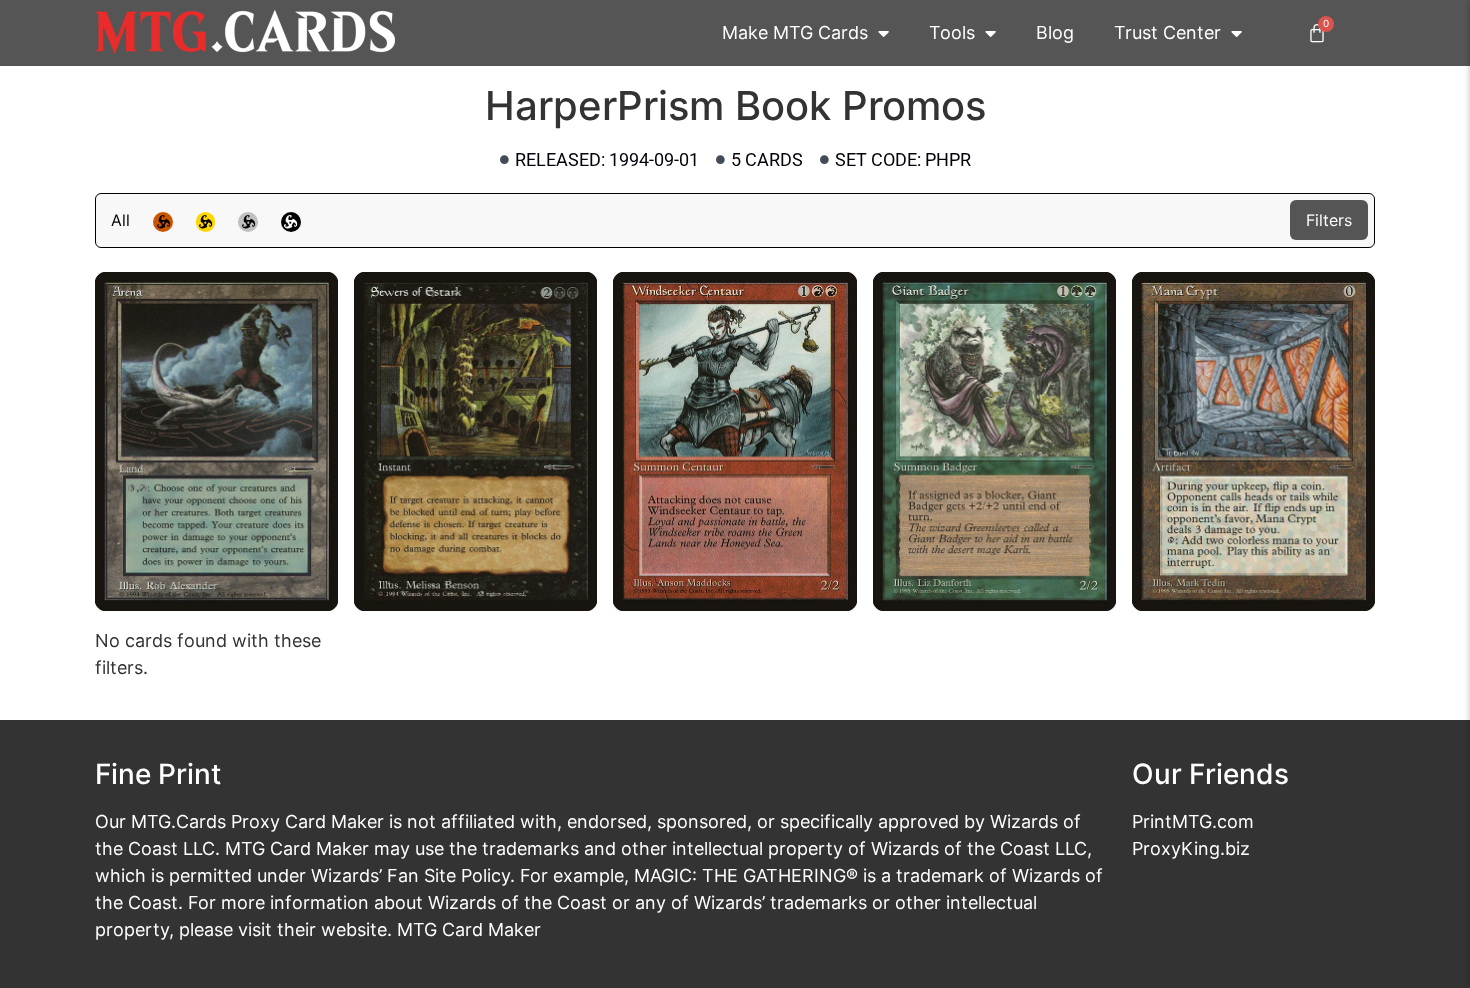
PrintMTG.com (1193, 821)
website (354, 929)
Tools (952, 32)
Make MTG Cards (795, 32)
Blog (1055, 32)
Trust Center (1167, 32)
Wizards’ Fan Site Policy (410, 875)
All (120, 220)
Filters (1329, 220)
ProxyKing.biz (1191, 848)
